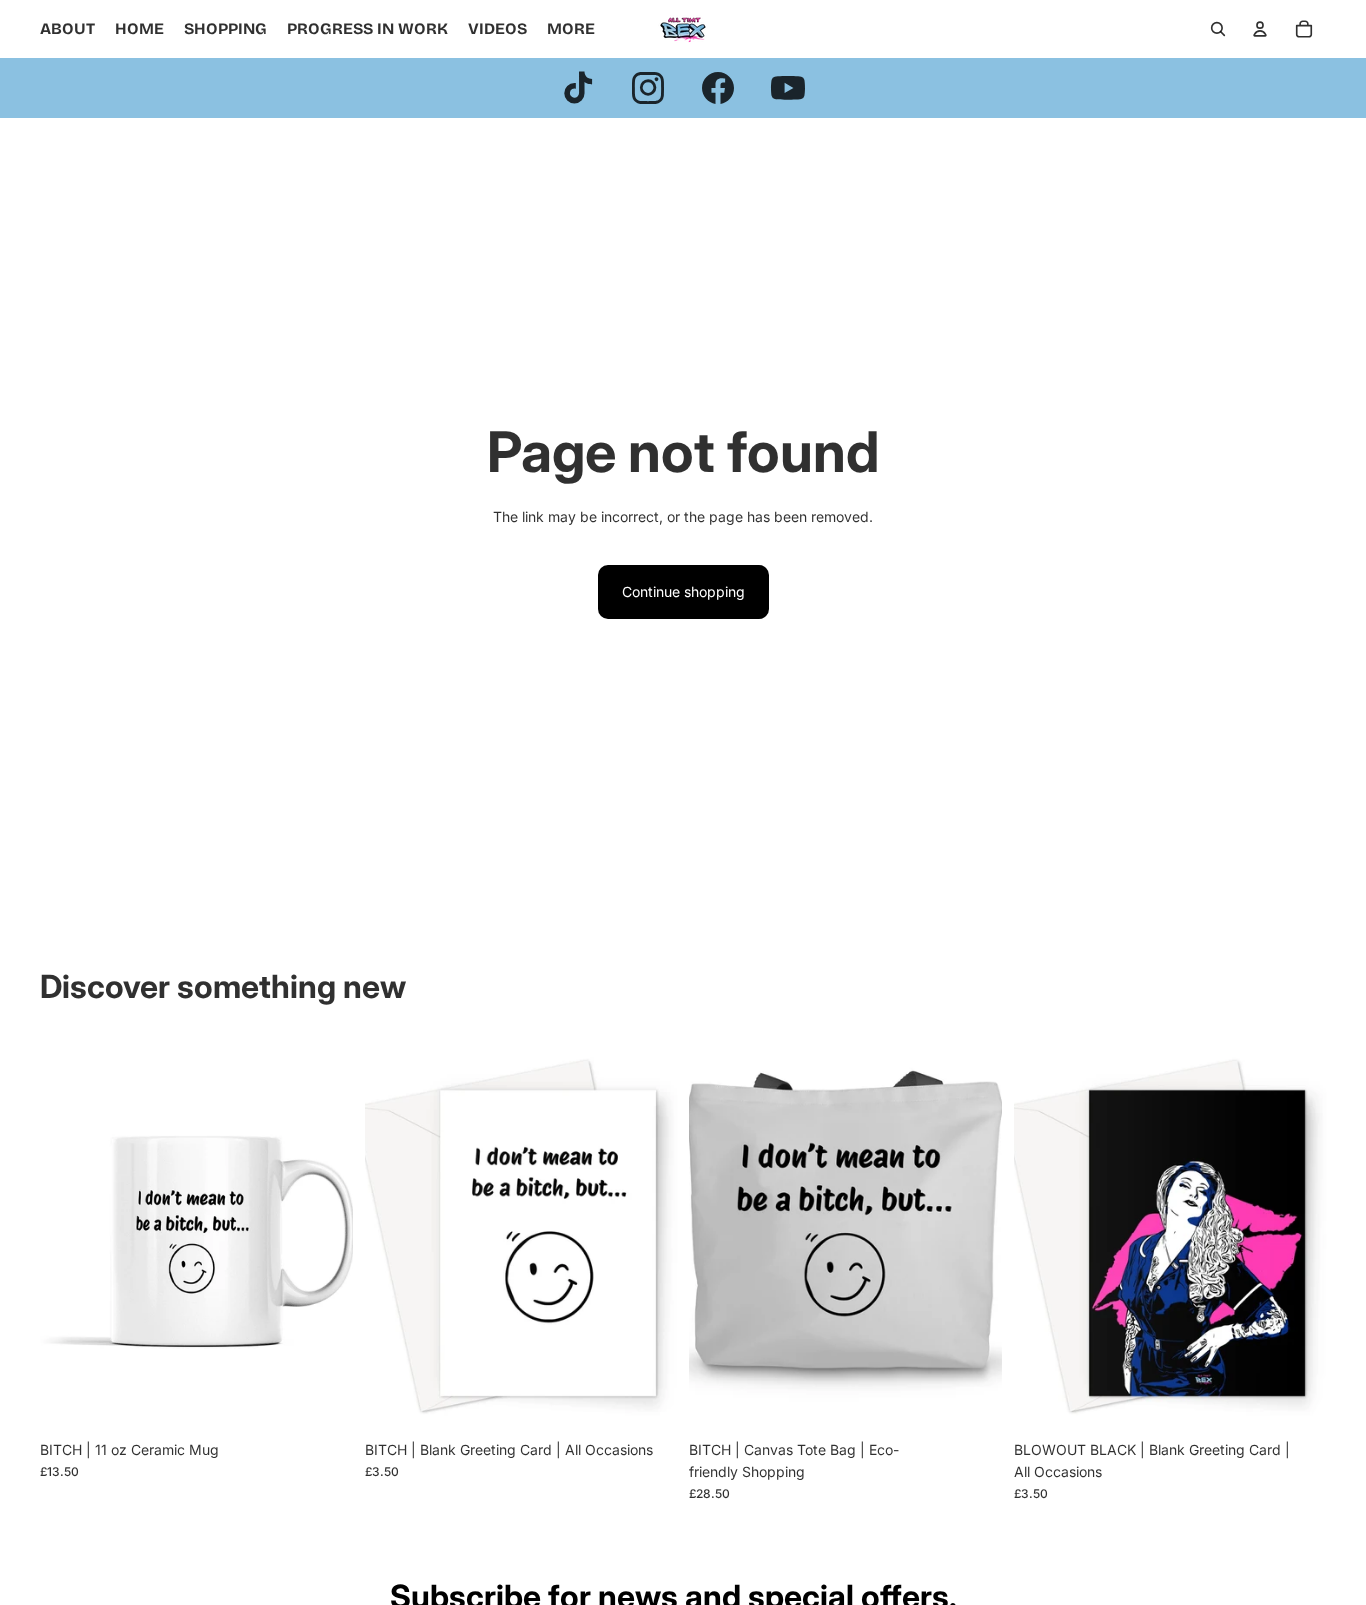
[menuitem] (571, 29)
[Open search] (1218, 29)
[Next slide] (323, 1235)
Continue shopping (683, 591)
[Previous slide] (70, 1235)
